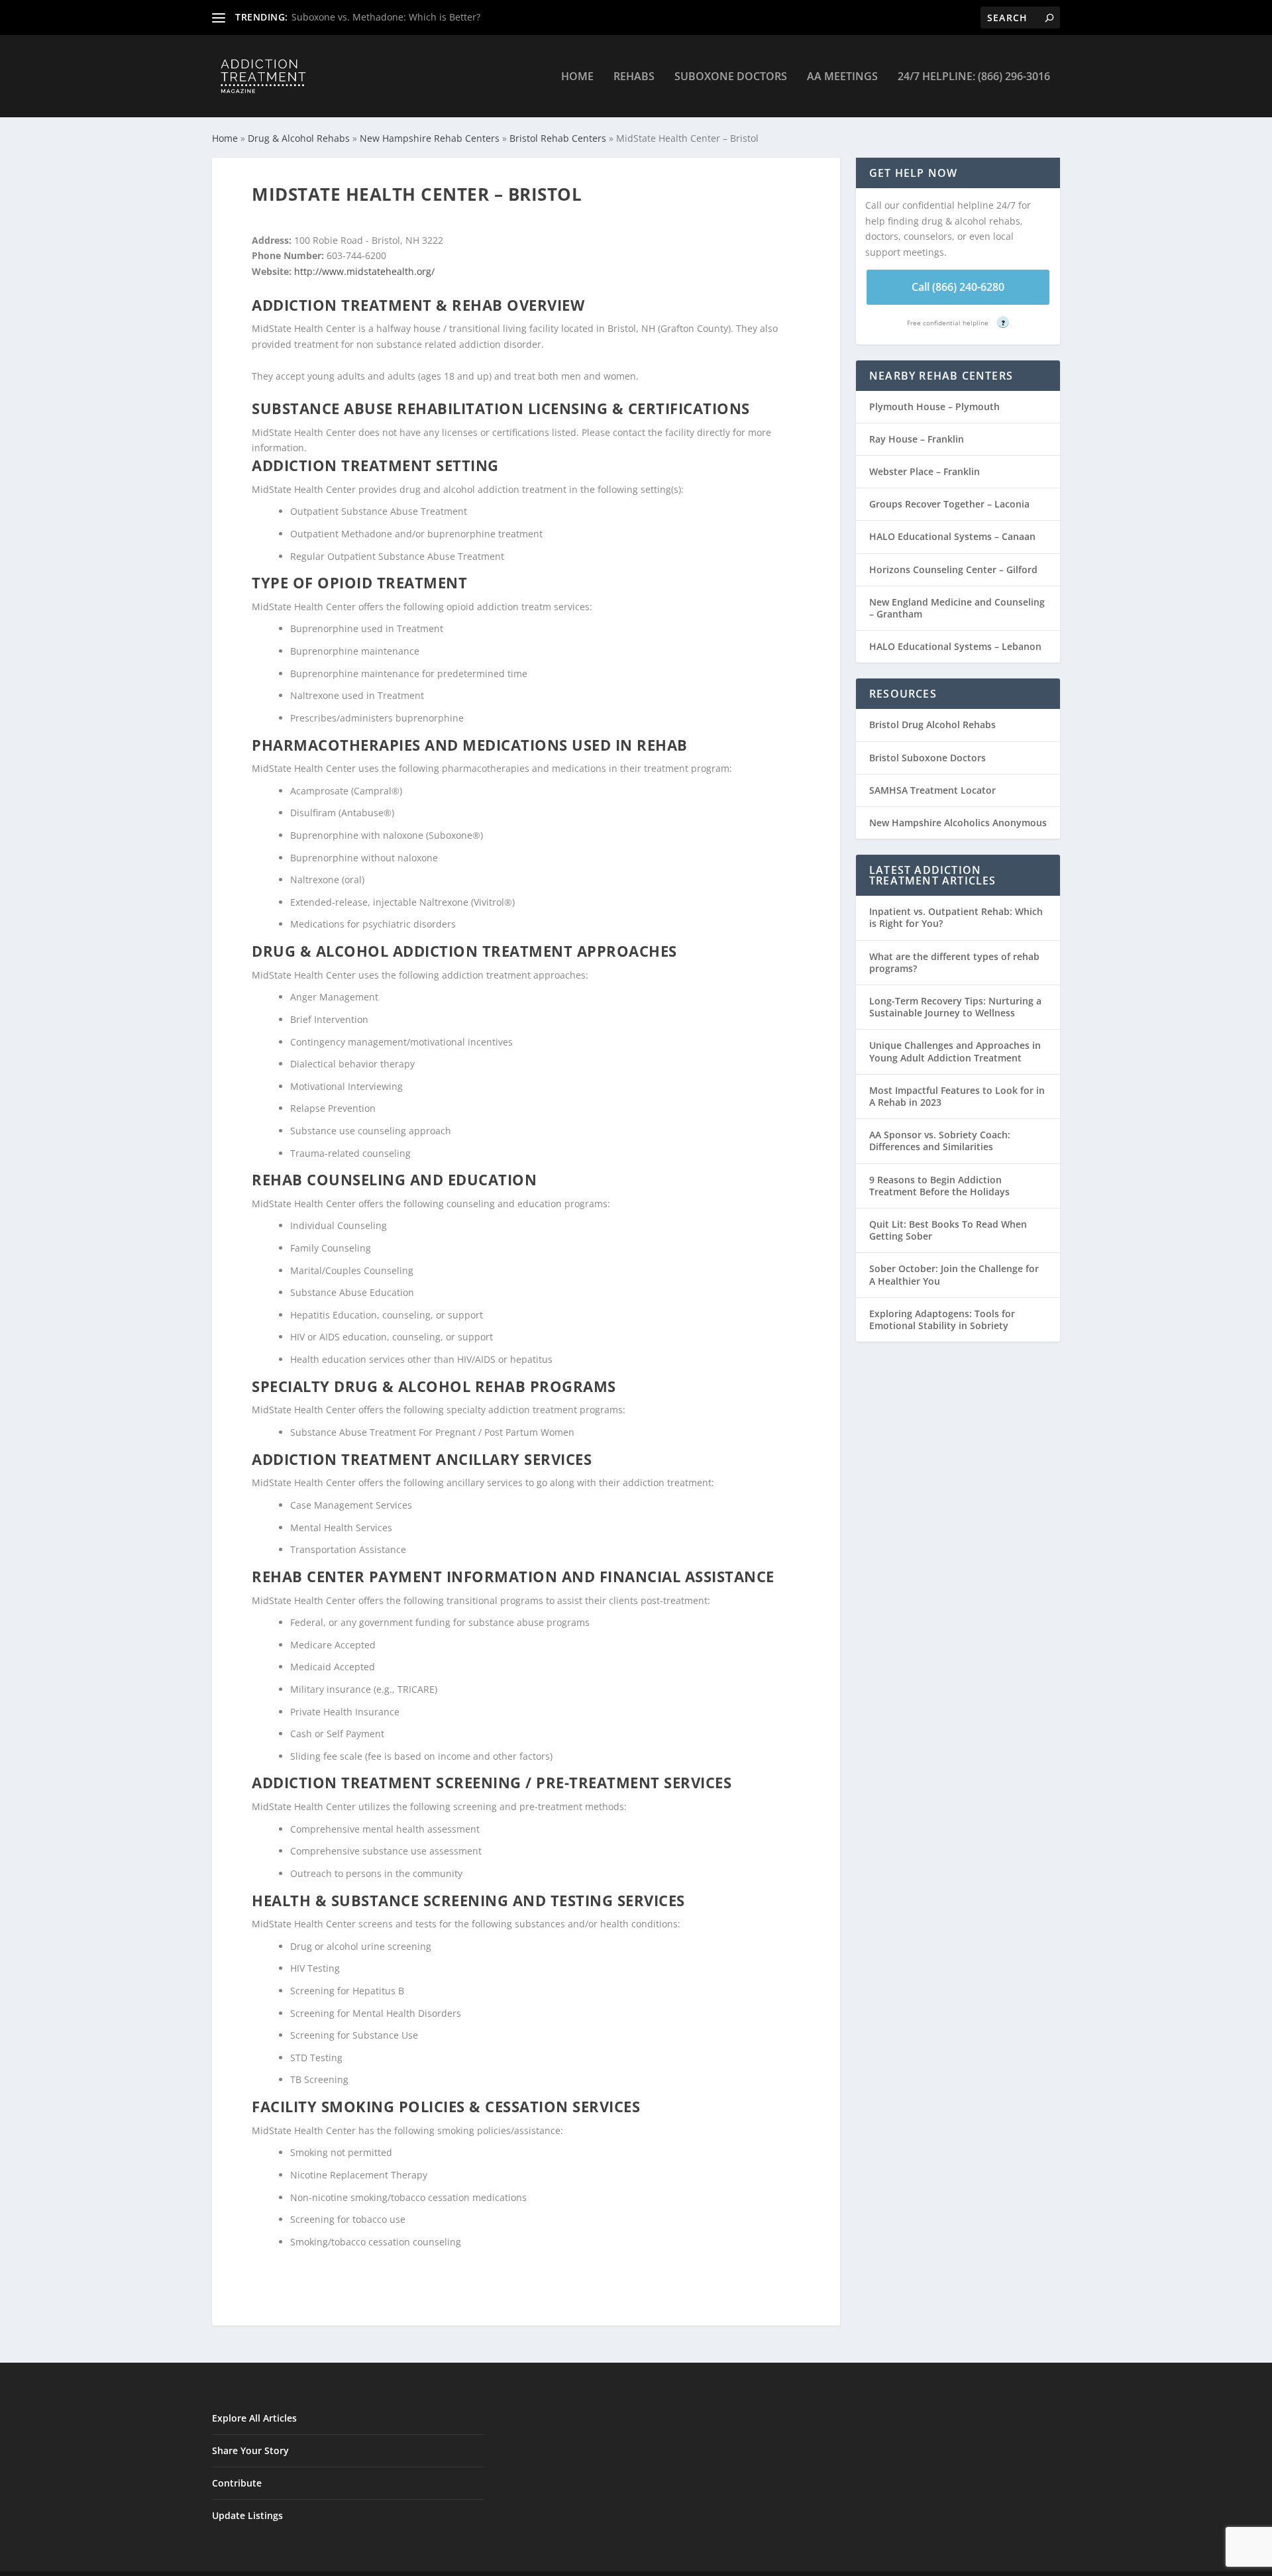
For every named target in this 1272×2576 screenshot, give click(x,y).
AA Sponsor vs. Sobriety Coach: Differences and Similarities (940, 1141)
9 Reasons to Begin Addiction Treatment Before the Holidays (939, 1186)
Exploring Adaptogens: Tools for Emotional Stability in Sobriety (942, 1319)
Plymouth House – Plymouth (934, 406)
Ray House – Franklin (917, 439)
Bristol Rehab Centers (558, 138)
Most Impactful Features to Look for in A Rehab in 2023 (957, 1096)
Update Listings (247, 2515)
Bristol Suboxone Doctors (927, 758)
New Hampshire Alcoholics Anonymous (958, 823)
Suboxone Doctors (731, 77)
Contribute (237, 2483)
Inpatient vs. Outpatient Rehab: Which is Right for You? (956, 917)
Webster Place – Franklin (925, 471)
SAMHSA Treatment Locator (932, 790)
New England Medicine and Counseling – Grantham (957, 608)
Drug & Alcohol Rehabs (299, 138)
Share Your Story (250, 2450)
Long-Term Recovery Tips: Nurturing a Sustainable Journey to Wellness (955, 1007)
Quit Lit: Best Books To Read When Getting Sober (948, 1230)
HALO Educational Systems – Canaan (952, 536)
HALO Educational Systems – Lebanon (955, 646)
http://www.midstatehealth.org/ (364, 271)
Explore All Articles (254, 2418)
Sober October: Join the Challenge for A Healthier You (954, 1274)
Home (577, 77)
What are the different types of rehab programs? (954, 962)
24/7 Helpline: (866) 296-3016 (974, 77)
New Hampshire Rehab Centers (430, 138)
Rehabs (634, 77)
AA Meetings (842, 77)
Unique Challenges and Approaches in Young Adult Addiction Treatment (955, 1051)
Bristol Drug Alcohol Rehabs (932, 724)
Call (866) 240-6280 (958, 287)
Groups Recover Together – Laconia (949, 504)
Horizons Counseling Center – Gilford (953, 569)
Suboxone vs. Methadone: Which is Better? (386, 17)
